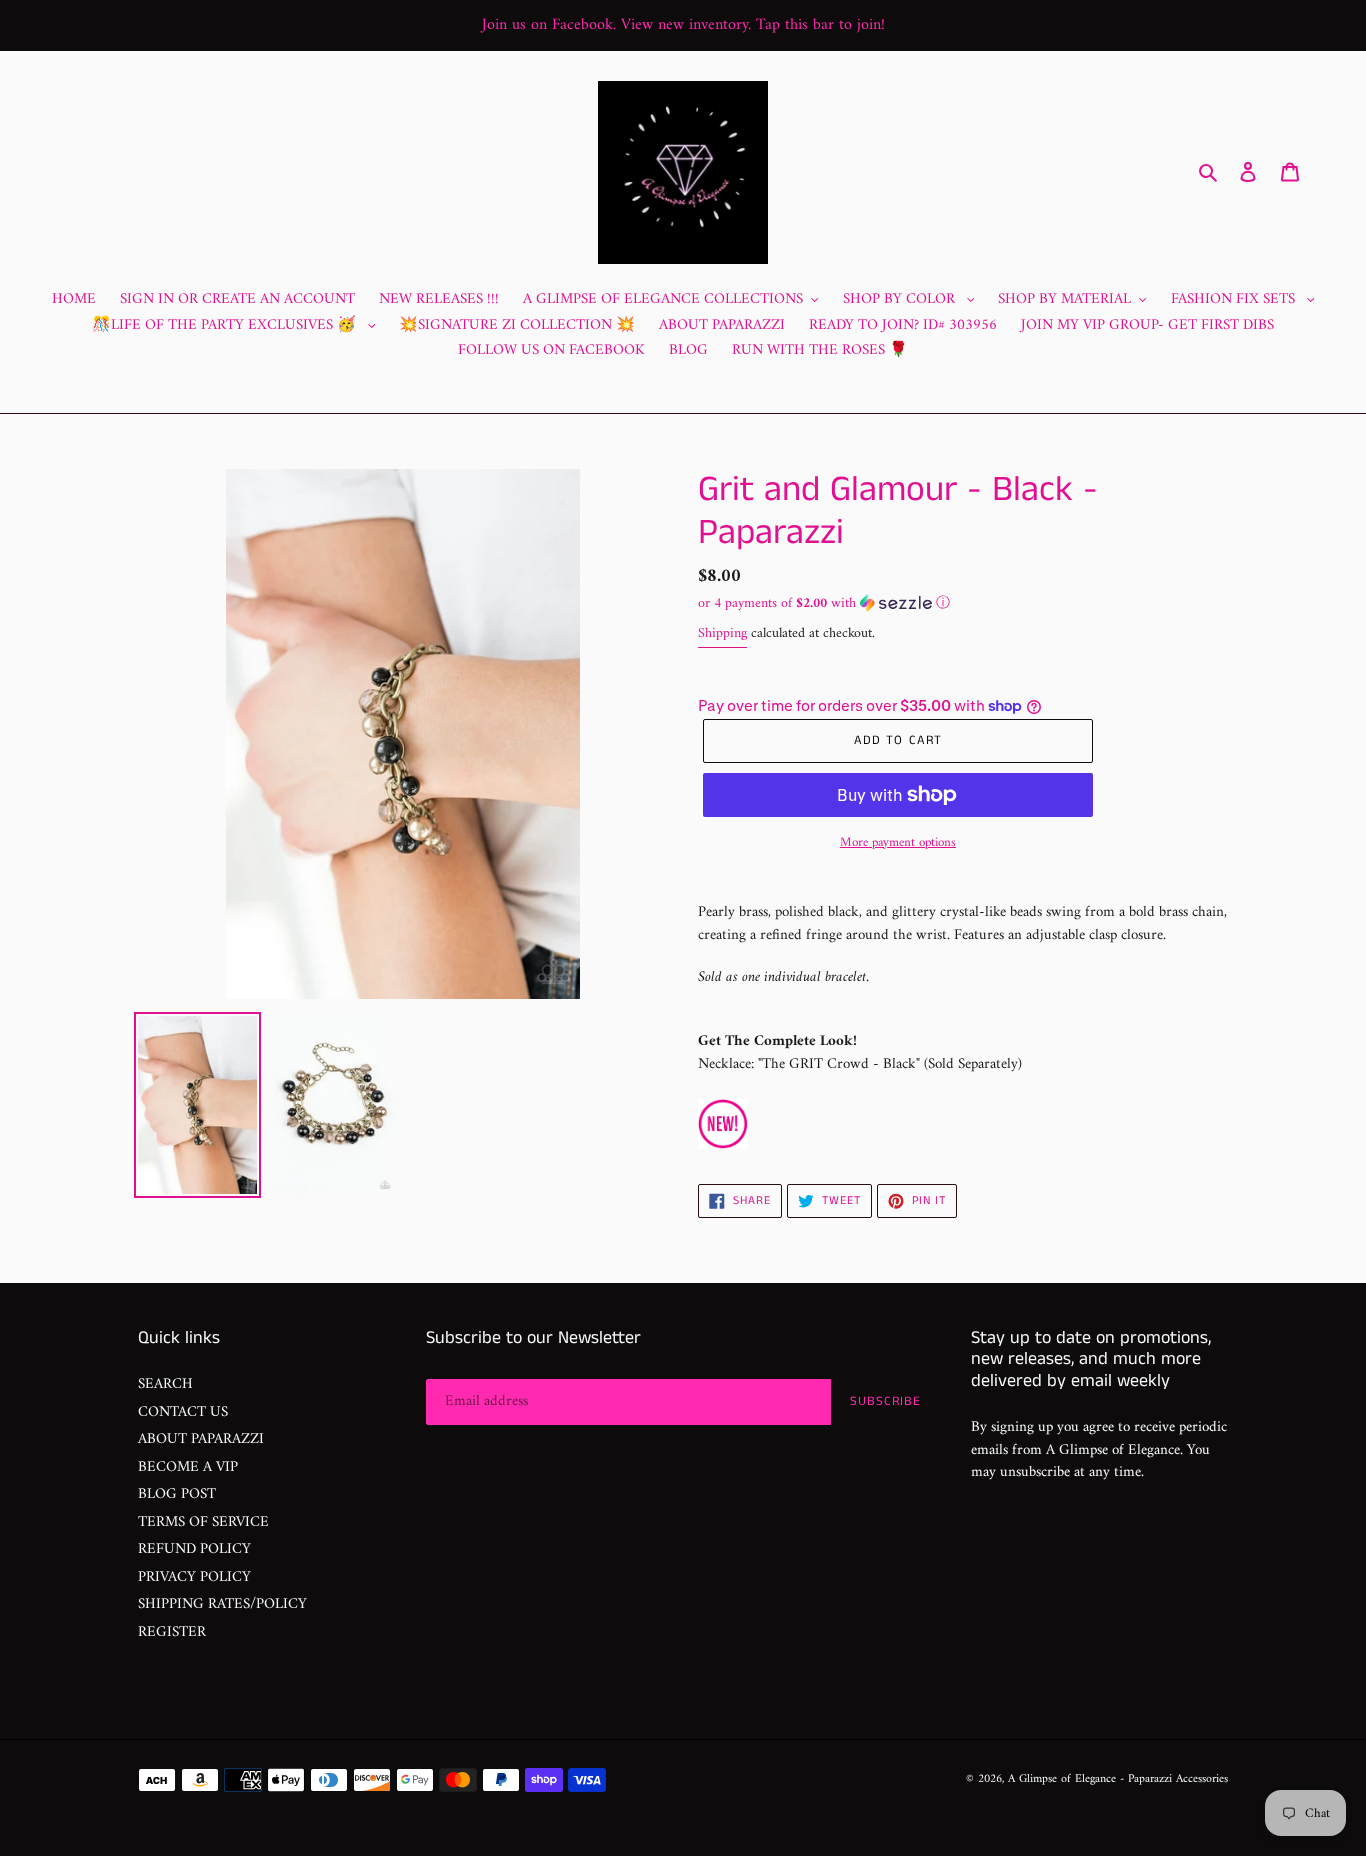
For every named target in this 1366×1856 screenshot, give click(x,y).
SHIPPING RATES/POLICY (222, 1604)
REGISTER (172, 1632)
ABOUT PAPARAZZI (201, 1439)
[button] (824, 603)
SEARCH (165, 1384)
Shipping (722, 633)
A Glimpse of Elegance (1062, 1779)
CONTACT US (183, 1412)
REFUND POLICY (194, 1549)
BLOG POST (177, 1494)
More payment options (898, 843)
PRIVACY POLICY (194, 1577)
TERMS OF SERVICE (203, 1522)
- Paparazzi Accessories (1174, 1779)
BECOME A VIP (188, 1467)
